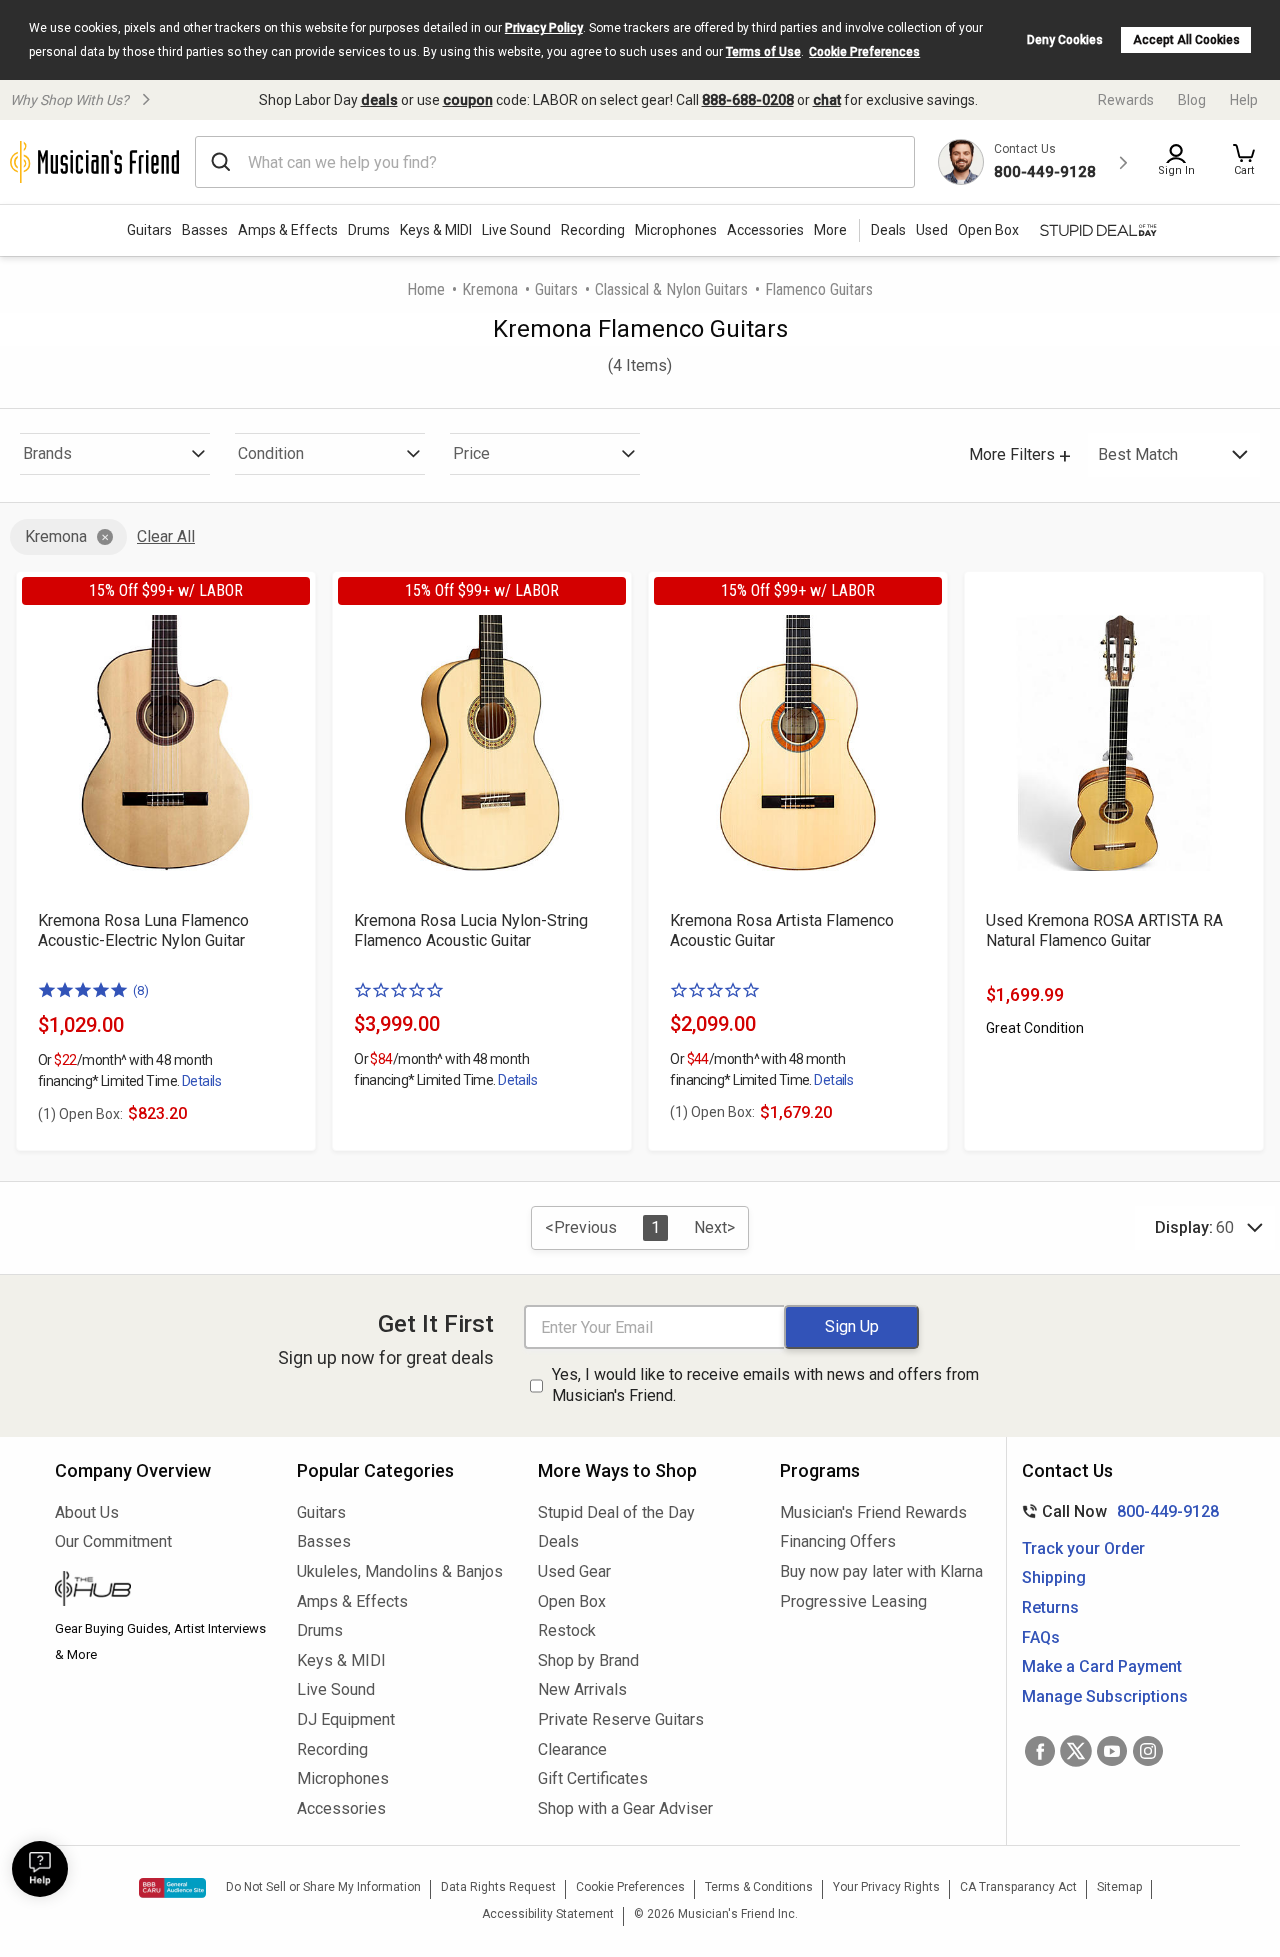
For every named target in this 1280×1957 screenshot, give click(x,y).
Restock (567, 1630)
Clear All (166, 536)
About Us (87, 1512)
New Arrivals (582, 1689)
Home (426, 289)
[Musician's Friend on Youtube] (1112, 1751)
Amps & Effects (288, 230)
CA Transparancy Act (1018, 1887)
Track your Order (1083, 1548)
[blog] (161, 1591)
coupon (468, 100)
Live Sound (516, 230)
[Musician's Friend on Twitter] (1076, 1751)
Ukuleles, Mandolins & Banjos (400, 1571)
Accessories (765, 230)
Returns (1050, 1607)
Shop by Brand (588, 1660)
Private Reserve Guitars (621, 1719)
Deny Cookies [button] (1065, 40)
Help (1244, 100)
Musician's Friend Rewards (873, 1512)
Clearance (572, 1749)
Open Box (572, 1601)
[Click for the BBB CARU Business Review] (172, 1888)
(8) (141, 990)
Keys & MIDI (436, 230)
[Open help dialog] (40, 1869)
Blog (1192, 100)
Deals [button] (888, 230)
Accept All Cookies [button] (1186, 40)
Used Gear (574, 1571)
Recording (593, 230)
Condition (271, 453)
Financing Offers (838, 1541)
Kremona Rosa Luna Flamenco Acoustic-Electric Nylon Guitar (143, 930)
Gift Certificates (593, 1778)
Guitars (149, 230)
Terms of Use (763, 52)
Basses (205, 230)
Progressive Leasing (853, 1601)
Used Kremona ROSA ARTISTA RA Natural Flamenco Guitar (1104, 930)
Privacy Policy (544, 28)
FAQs (1041, 1637)
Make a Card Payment (1102, 1666)
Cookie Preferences (864, 52)
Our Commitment (113, 1541)
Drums (369, 230)
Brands (47, 453)
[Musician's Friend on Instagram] (1148, 1751)
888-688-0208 (748, 100)
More (830, 230)
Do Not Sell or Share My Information (323, 1887)
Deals (558, 1541)
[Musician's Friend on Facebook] (1040, 1751)
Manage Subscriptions (1105, 1696)
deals (379, 100)
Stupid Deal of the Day (616, 1512)
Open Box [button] (988, 230)
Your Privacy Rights (886, 1887)
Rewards (1126, 100)
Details (201, 1081)
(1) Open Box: (80, 1114)
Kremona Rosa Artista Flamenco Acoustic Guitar (782, 930)
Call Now (1116, 1511)
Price (471, 453)
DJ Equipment (346, 1719)
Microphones (676, 230)
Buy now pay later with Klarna (881, 1571)
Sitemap (1119, 1887)
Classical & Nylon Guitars (671, 289)
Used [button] (932, 230)
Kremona (490, 289)
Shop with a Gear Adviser (625, 1808)
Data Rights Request (498, 1887)
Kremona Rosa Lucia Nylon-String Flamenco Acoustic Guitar (471, 930)
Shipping (1054, 1577)
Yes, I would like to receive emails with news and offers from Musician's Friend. (765, 1385)
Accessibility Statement (548, 1914)
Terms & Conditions (759, 1887)
